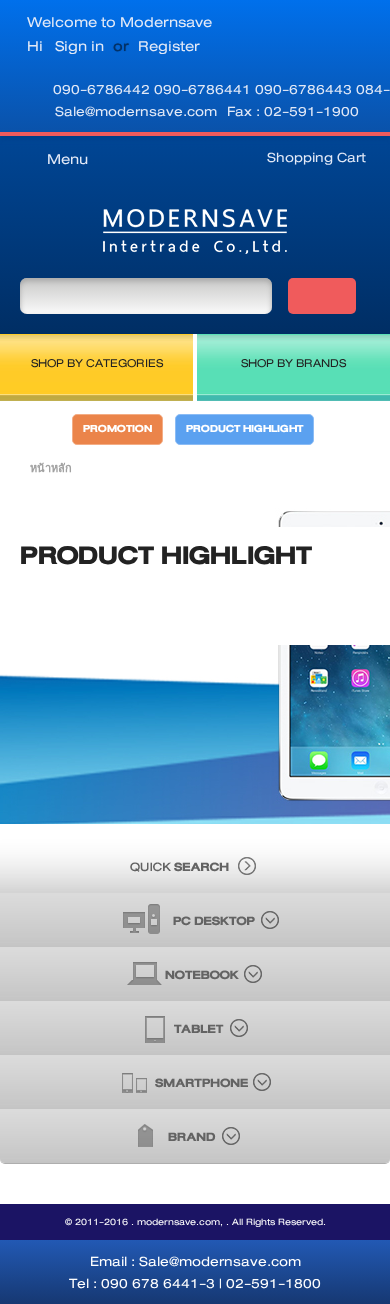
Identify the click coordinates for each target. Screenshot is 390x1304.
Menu (67, 159)
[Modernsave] (195, 235)
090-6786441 (204, 89)
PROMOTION (117, 429)
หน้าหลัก (51, 468)
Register (169, 46)
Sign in (79, 46)
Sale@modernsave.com (136, 111)
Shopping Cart (316, 157)
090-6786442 (103, 89)
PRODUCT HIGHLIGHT (244, 429)
